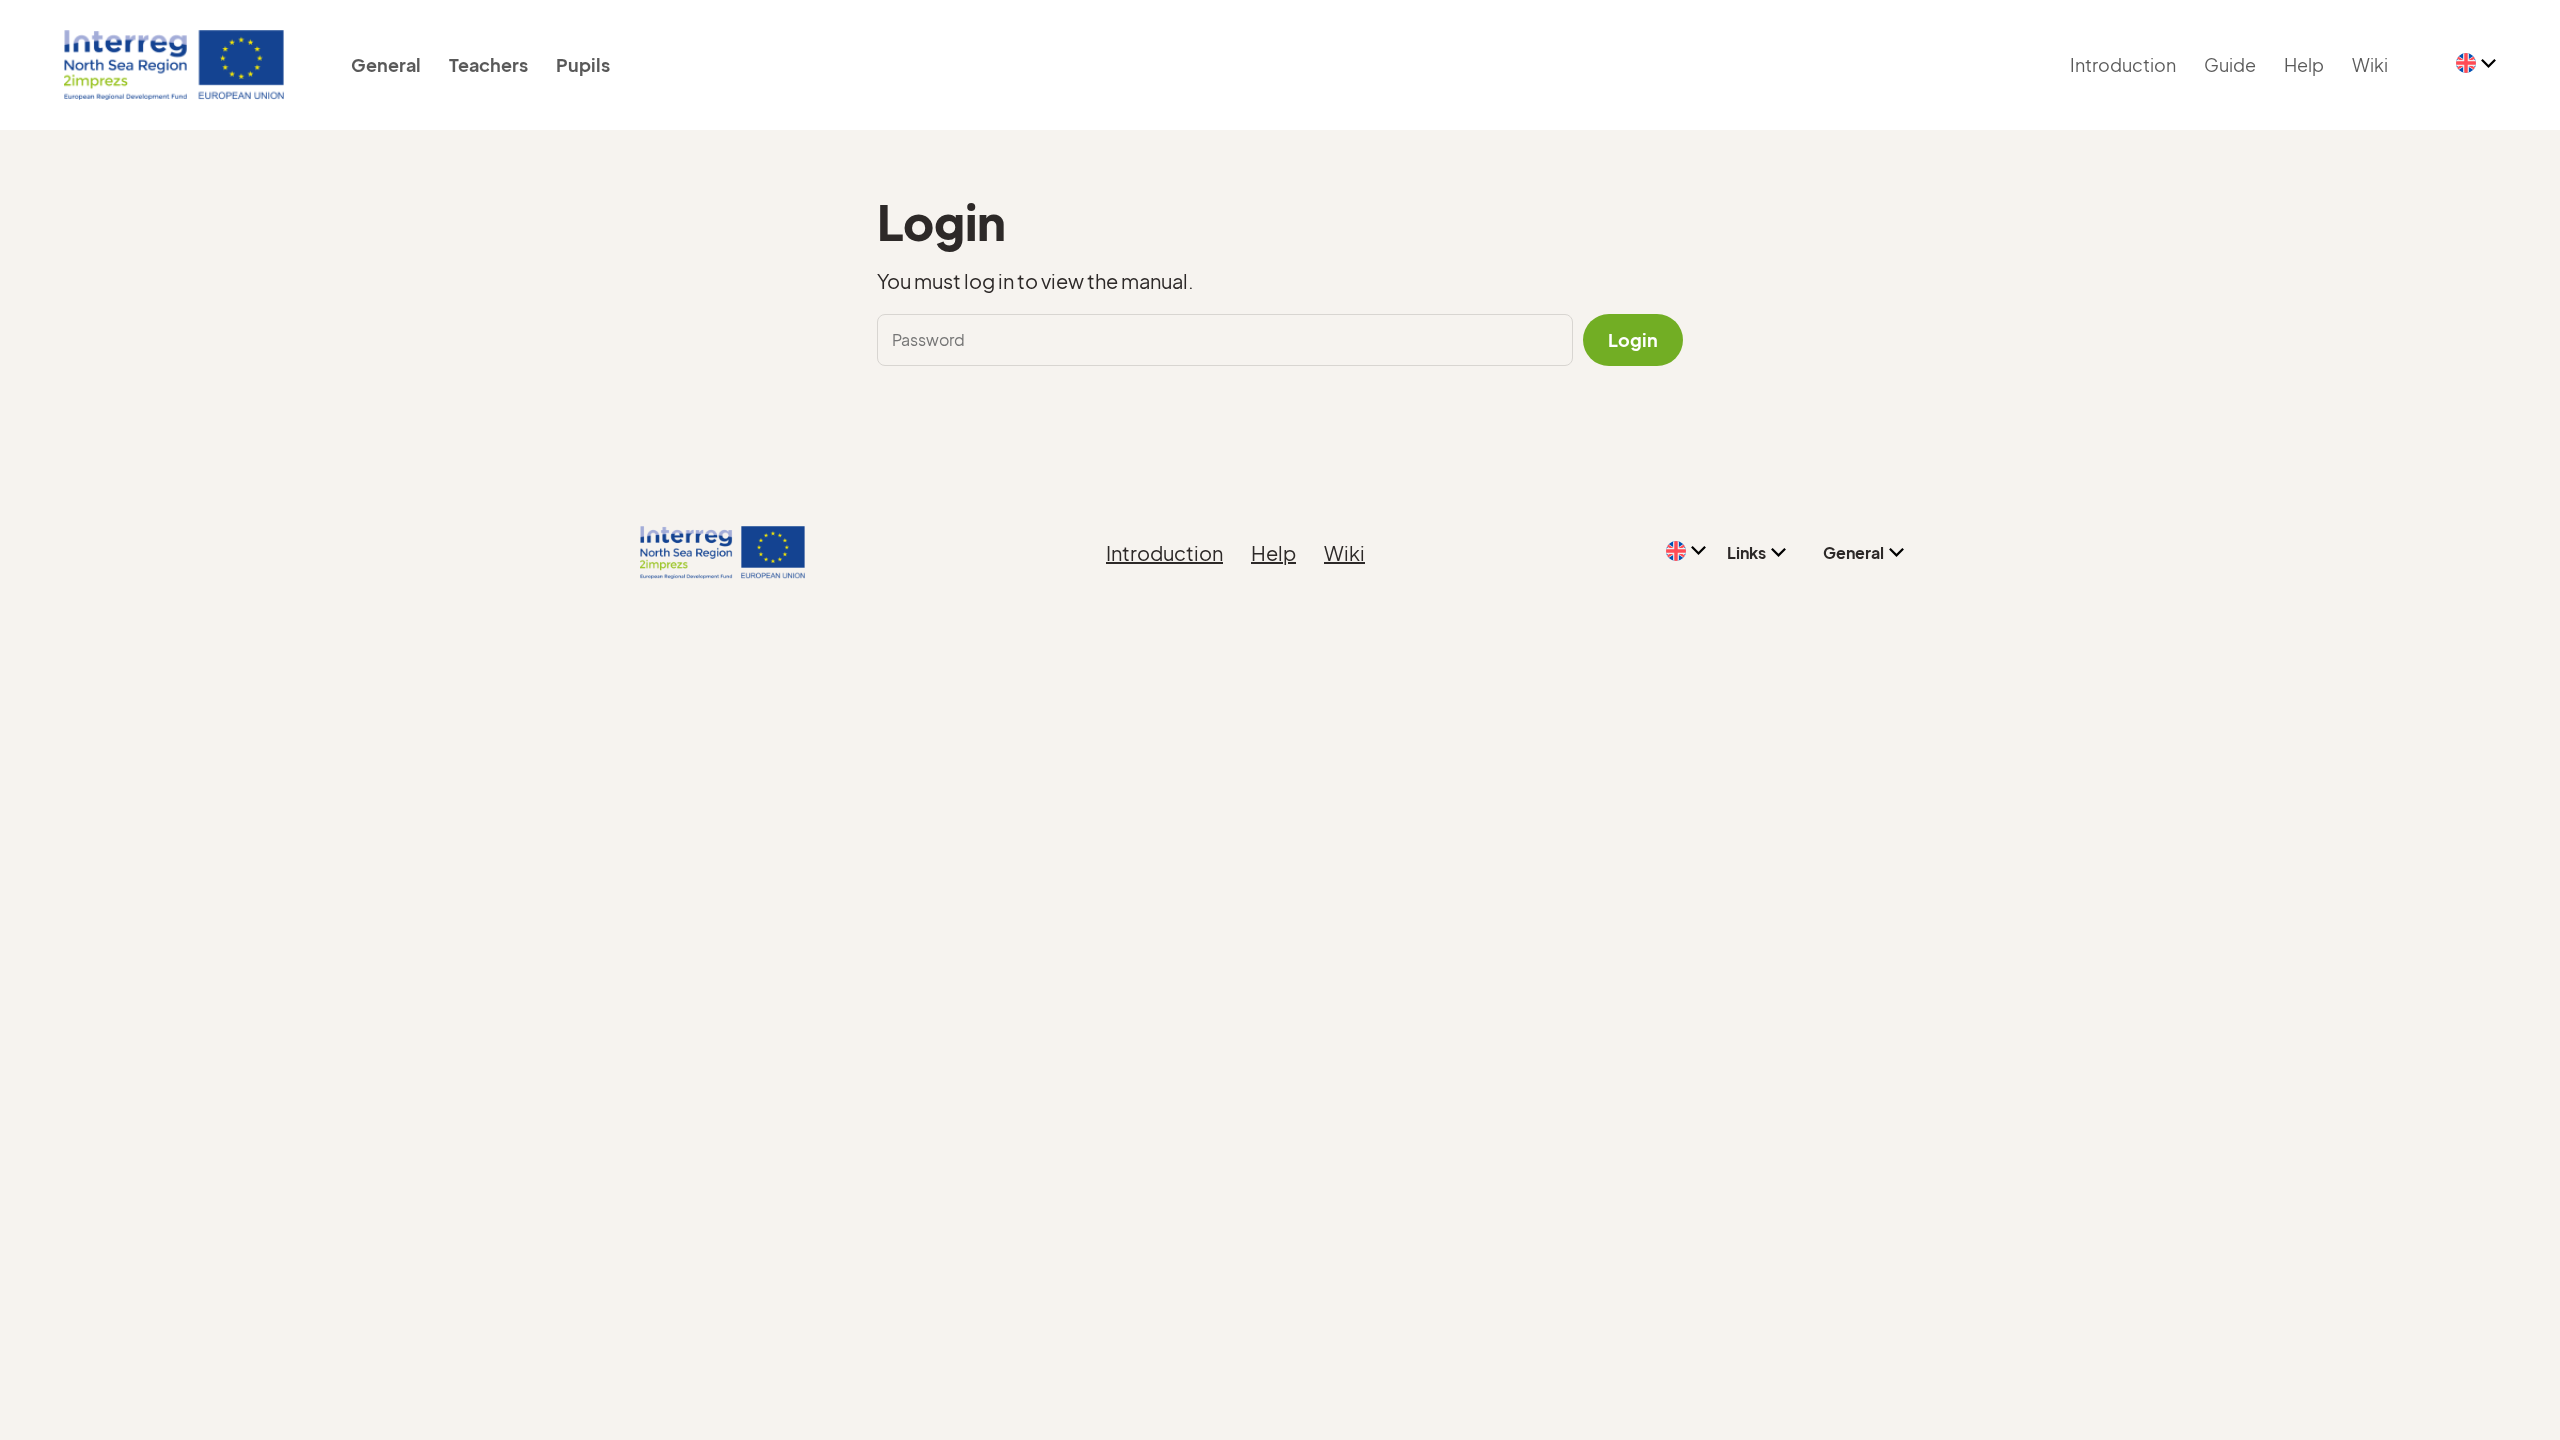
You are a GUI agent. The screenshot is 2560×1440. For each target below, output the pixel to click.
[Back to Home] (174, 65)
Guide (2230, 64)
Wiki (2370, 64)
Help (2304, 64)
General (386, 64)
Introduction (2123, 64)
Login (1633, 339)
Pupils (583, 64)
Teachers (488, 64)
